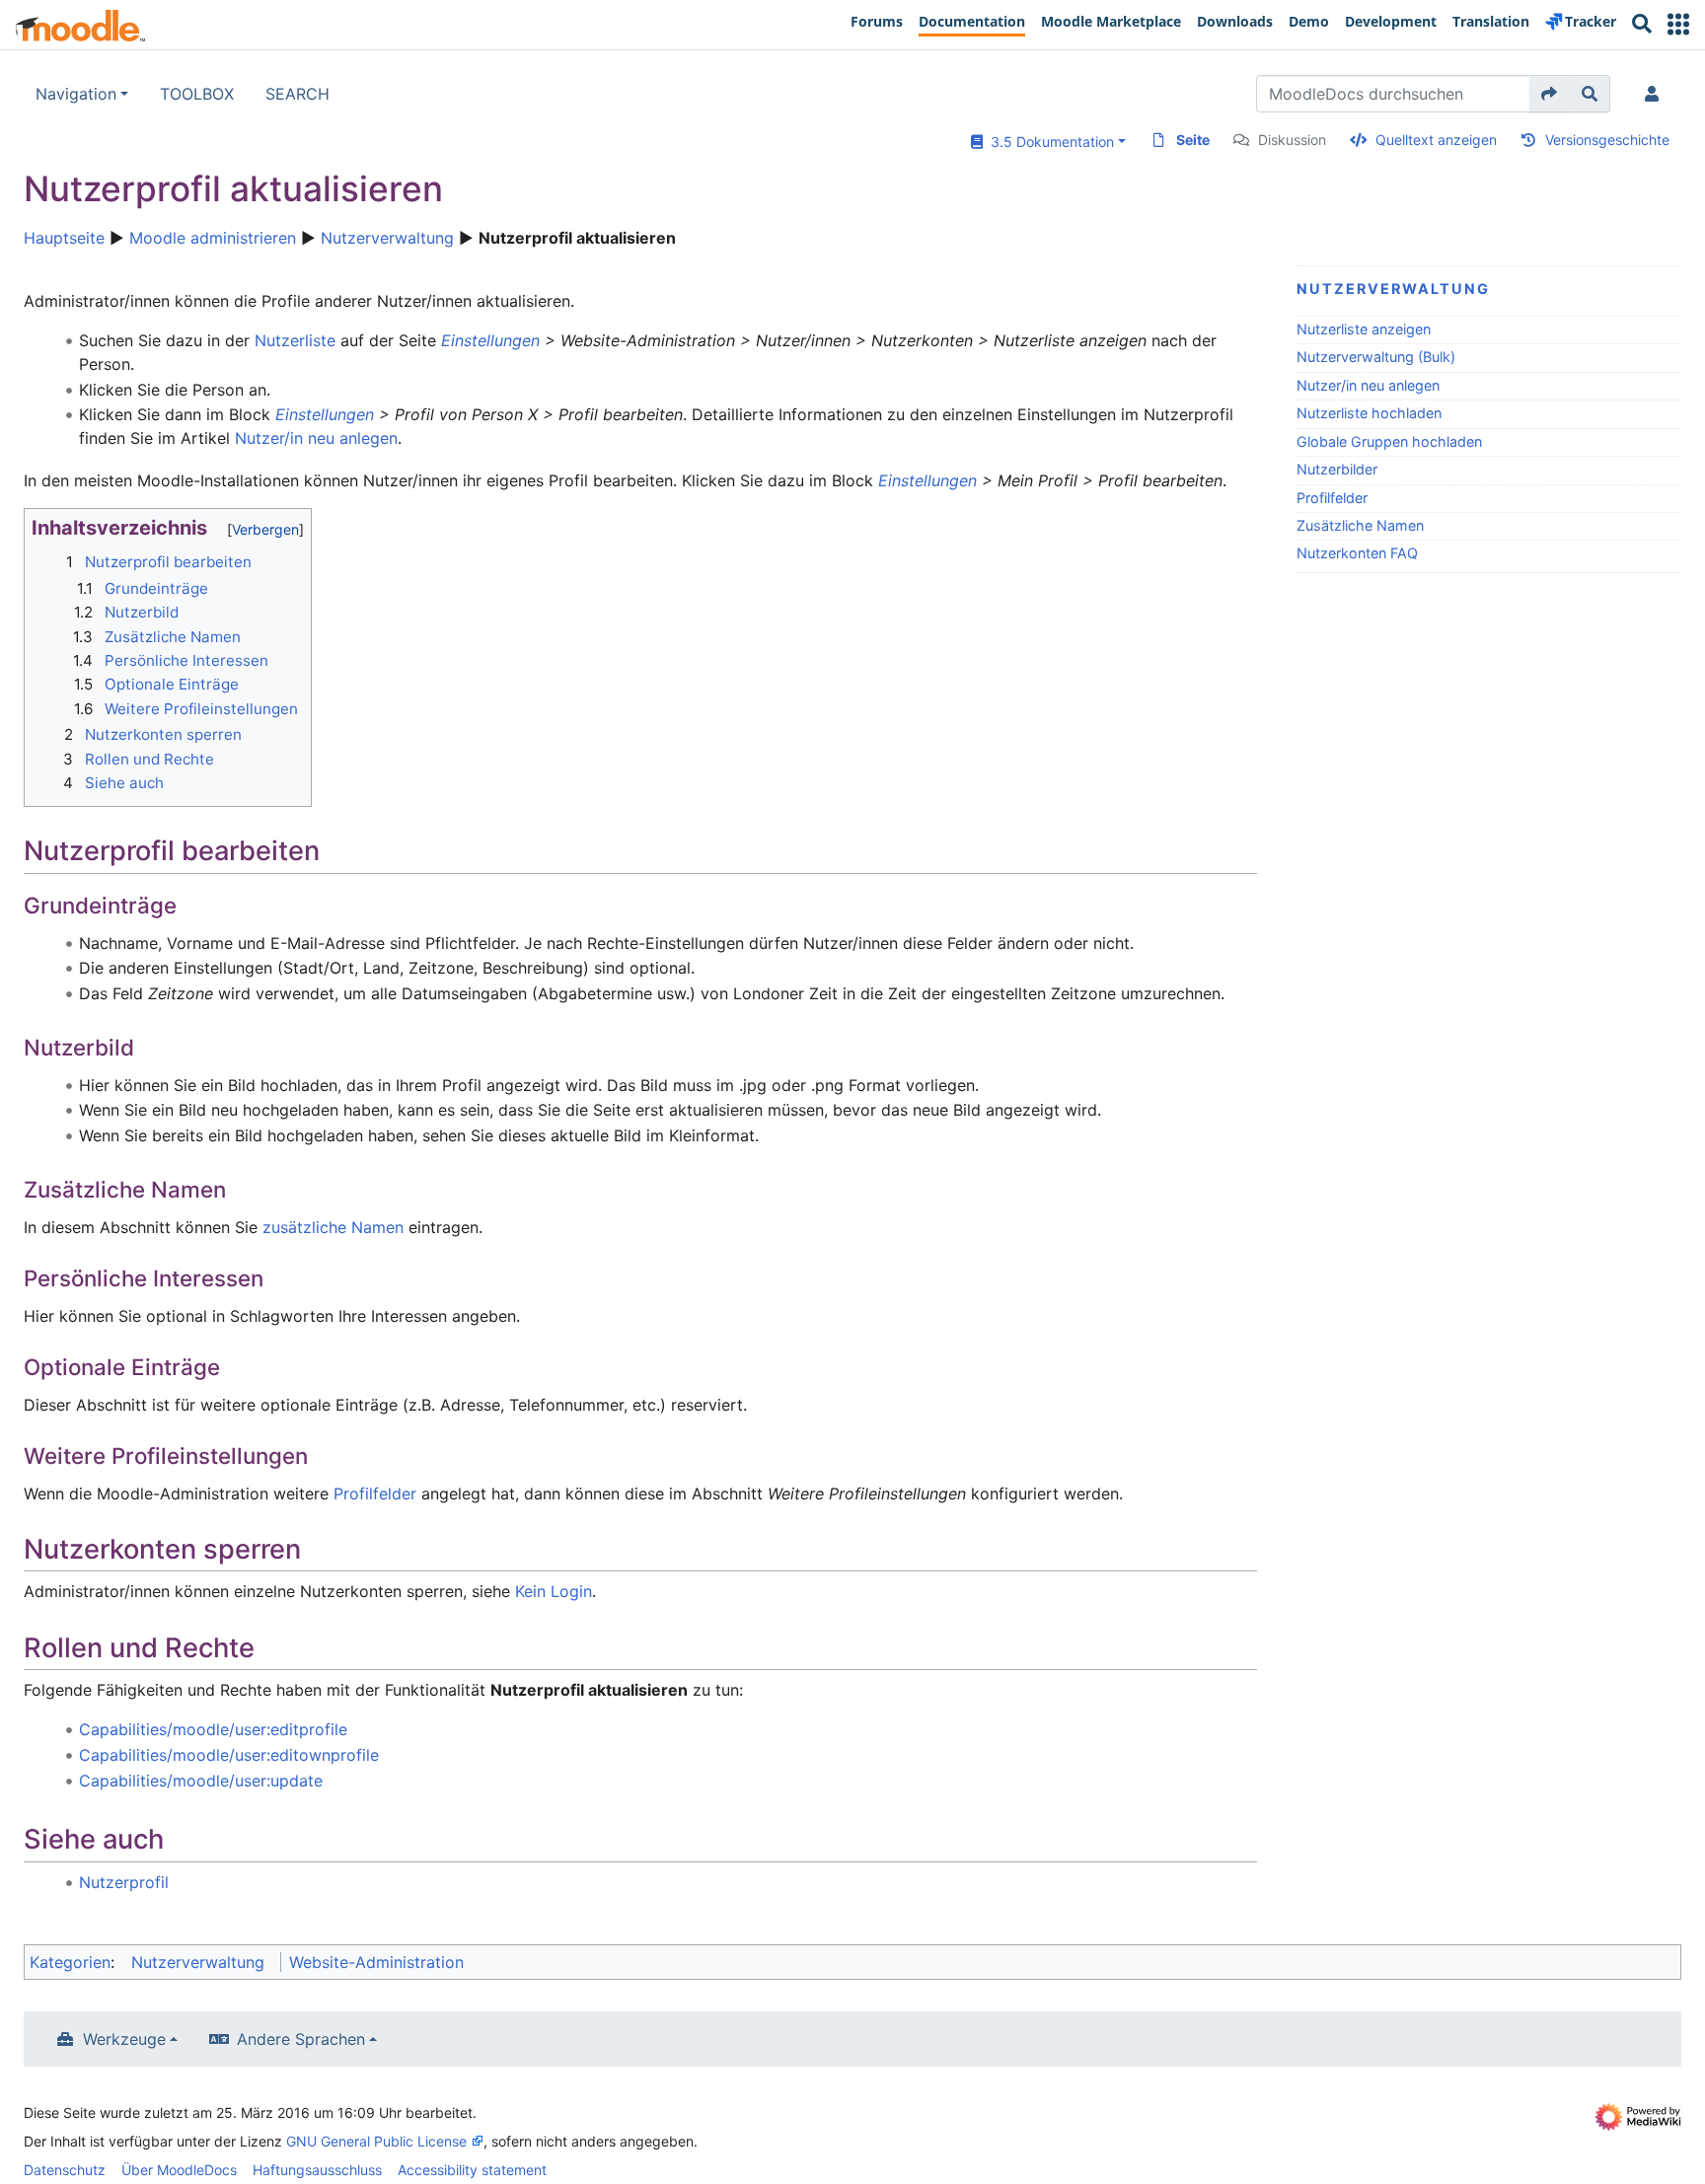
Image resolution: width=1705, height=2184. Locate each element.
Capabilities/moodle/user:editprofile (213, 1729)
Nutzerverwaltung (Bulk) (1376, 357)
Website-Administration (376, 1962)
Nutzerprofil (124, 1882)
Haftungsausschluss (317, 2170)
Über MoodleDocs (179, 2170)
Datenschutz (65, 2170)
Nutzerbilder (1337, 469)
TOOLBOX (197, 94)
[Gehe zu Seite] (1550, 94)
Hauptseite (64, 238)
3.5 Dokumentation (1048, 142)
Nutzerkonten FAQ (1357, 553)
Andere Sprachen (301, 2039)
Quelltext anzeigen (1436, 140)
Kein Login (554, 1591)
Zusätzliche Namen (1360, 525)
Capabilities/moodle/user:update (201, 1781)
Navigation (76, 94)
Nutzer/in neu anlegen (1368, 385)
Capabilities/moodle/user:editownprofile (229, 1755)
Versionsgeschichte (1607, 140)
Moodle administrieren (213, 238)
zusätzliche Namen (333, 1227)
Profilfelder (1332, 498)
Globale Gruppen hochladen (1389, 441)
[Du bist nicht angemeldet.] (1656, 94)
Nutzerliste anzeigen (1364, 329)
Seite (1193, 140)
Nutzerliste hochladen (1369, 413)
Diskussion (1292, 140)
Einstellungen (490, 340)
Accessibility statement (472, 2170)
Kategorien (70, 1962)
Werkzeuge (124, 2039)
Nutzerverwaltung (387, 238)
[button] (1678, 24)
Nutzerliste (295, 340)
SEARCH (297, 94)
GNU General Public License (376, 2141)
